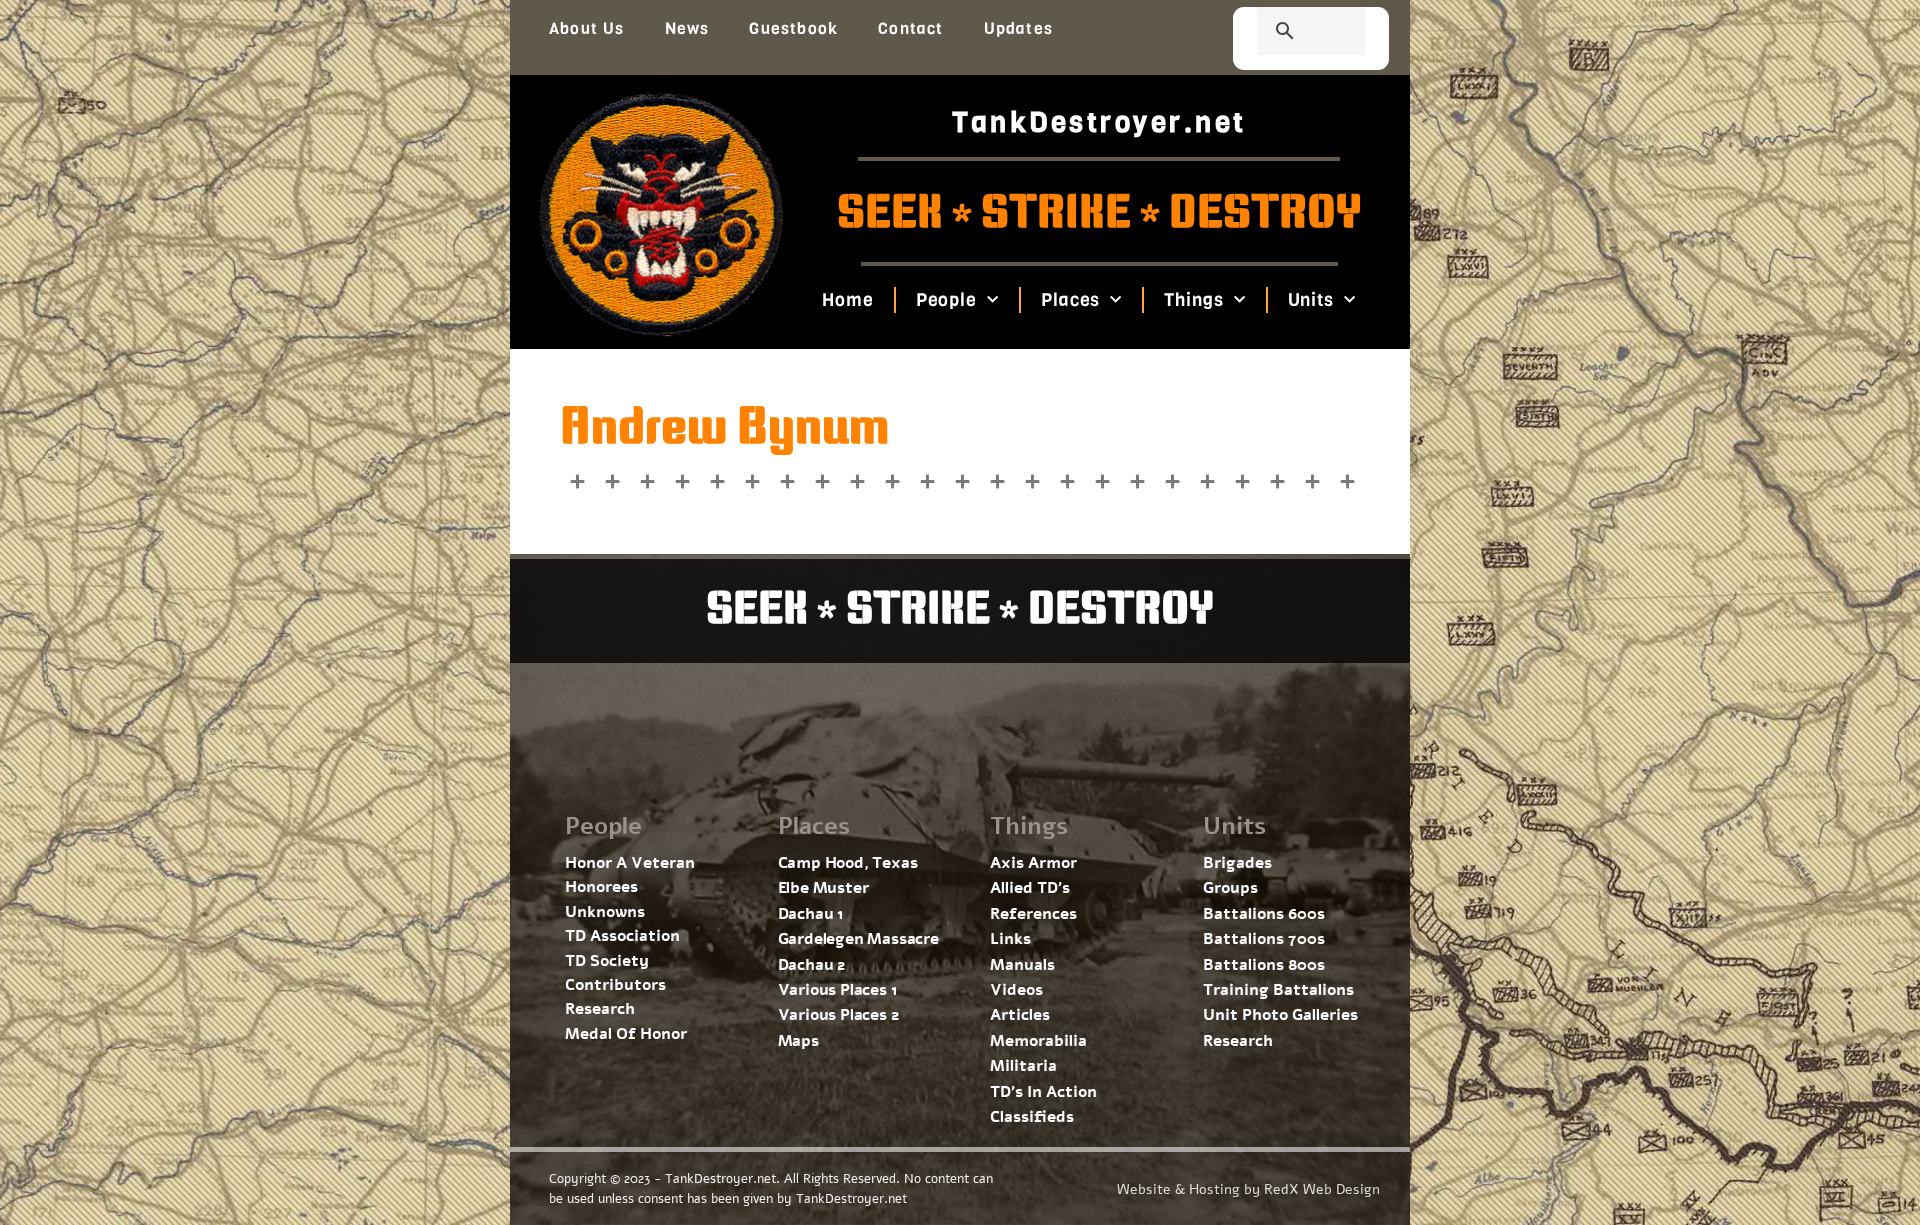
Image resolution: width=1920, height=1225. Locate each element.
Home (848, 300)
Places (1070, 300)
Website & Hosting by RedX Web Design (1248, 1189)
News (687, 28)
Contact (910, 28)
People (945, 300)
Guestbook (793, 28)
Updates (1018, 28)
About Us (587, 28)
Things (1193, 300)
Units (1310, 300)
